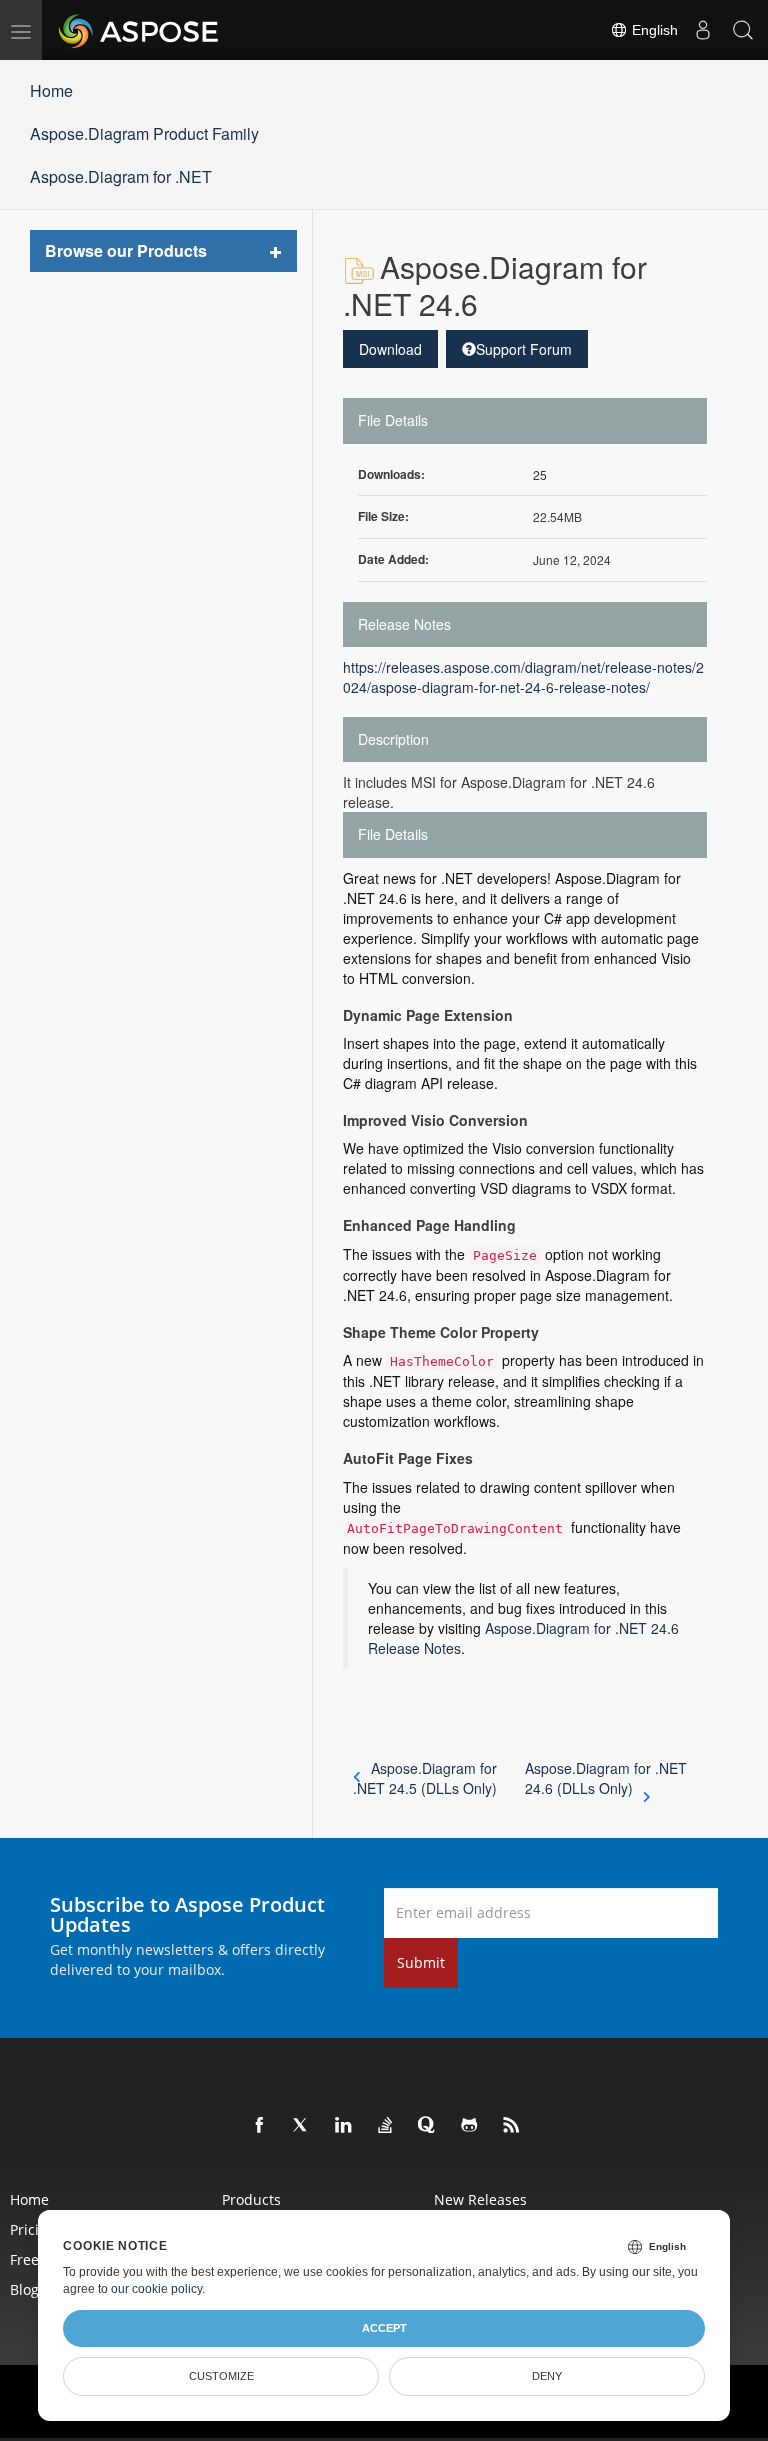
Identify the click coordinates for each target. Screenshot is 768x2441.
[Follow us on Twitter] (302, 2126)
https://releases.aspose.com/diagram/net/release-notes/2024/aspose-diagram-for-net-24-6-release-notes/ (523, 677)
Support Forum (524, 349)
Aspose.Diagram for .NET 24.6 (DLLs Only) (606, 1778)
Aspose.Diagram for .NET (121, 176)
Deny (547, 2376)
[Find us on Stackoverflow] (386, 2126)
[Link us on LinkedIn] (344, 2126)
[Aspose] (139, 30)
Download (390, 349)
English (653, 30)
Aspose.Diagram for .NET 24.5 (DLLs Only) (425, 1778)
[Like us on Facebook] (260, 2126)
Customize (221, 2376)
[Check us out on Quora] (428, 2126)
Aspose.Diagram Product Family (144, 133)
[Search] (743, 30)
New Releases (480, 2199)
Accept (384, 2328)
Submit (421, 1962)
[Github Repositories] (470, 2126)
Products (251, 2199)
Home (51, 90)
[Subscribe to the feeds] (512, 2126)
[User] (703, 30)
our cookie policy (156, 2289)
